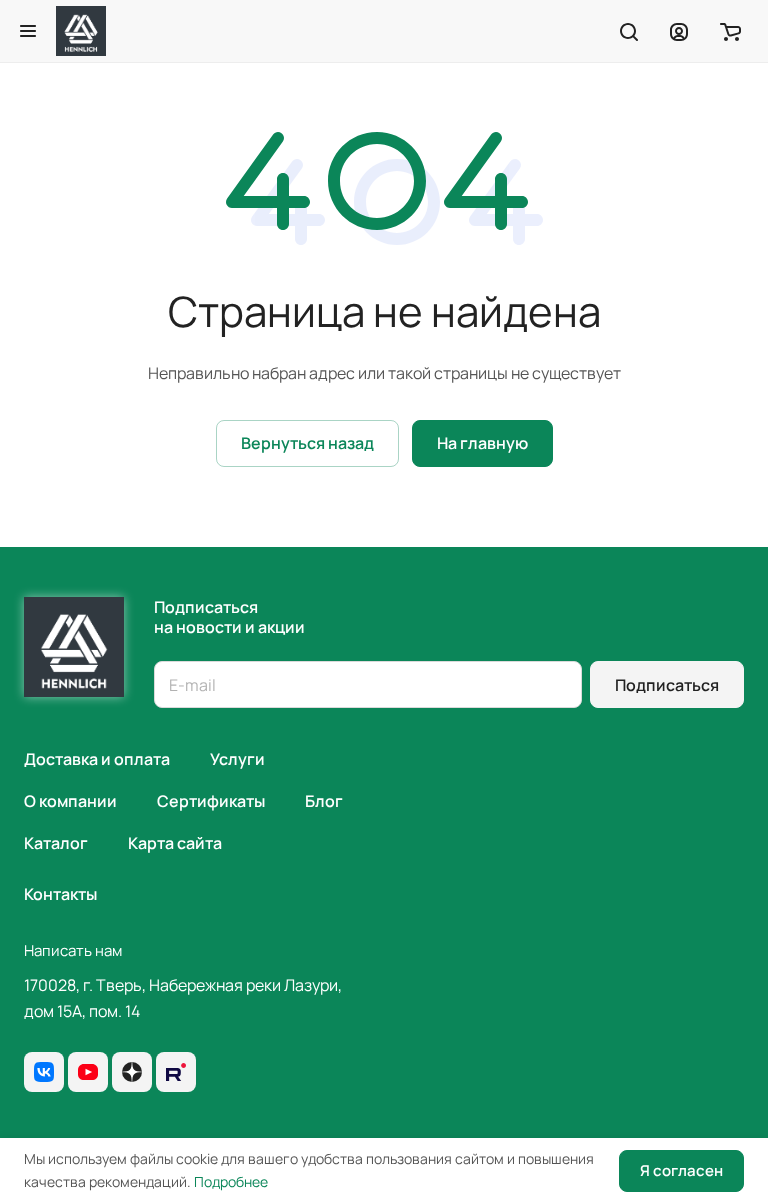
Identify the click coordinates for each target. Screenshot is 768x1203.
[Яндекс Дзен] (132, 1072)
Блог (324, 801)
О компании (70, 801)
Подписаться (667, 685)
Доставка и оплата (97, 759)
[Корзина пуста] (730, 31)
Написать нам (73, 950)
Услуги (237, 759)
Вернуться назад (307, 443)
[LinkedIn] (176, 1072)
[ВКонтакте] (44, 1072)
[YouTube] (88, 1072)
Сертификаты (211, 801)
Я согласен (681, 1170)
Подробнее (231, 1181)
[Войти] (679, 31)
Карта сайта (175, 843)
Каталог (56, 843)
